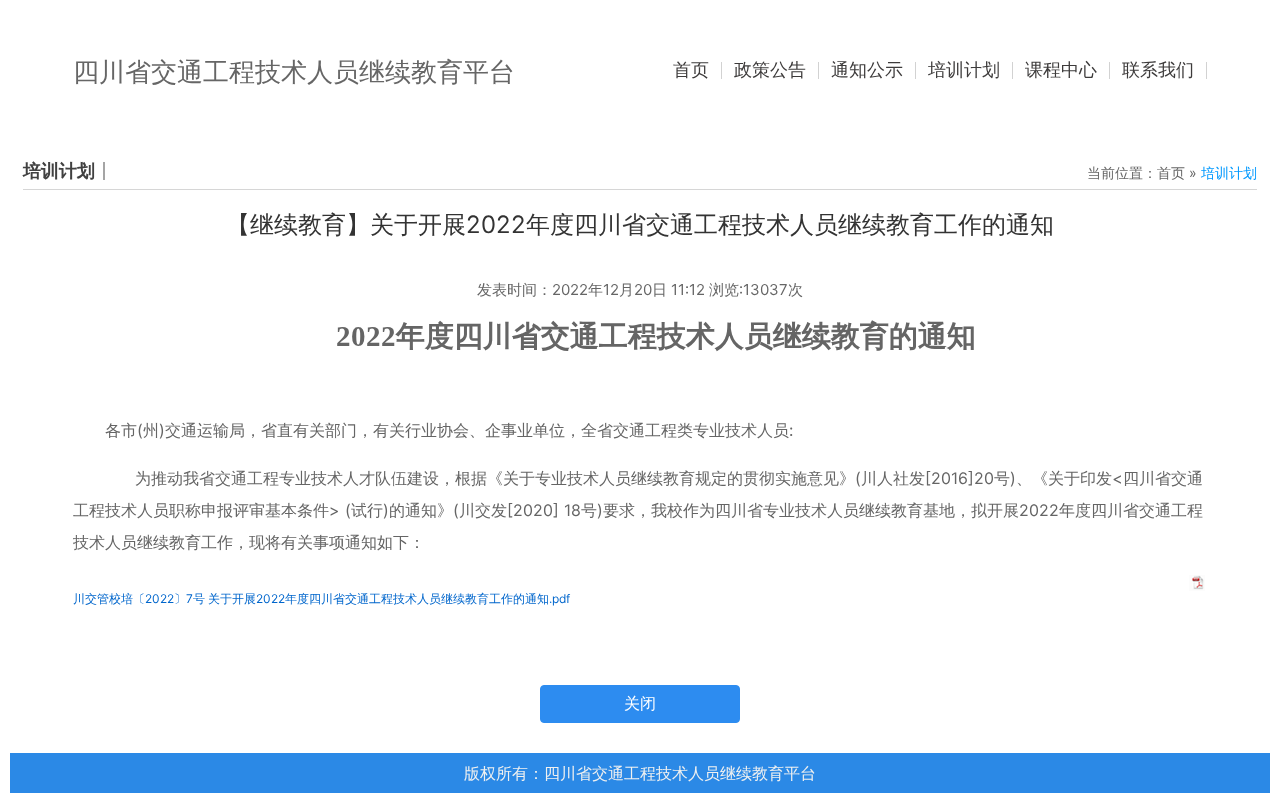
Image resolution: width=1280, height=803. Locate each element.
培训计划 (964, 69)
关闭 (640, 703)
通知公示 (867, 69)
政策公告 (770, 69)
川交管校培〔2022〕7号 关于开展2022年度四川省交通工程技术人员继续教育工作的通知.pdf (321, 598)
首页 (691, 69)
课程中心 (1061, 69)
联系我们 (1158, 69)
